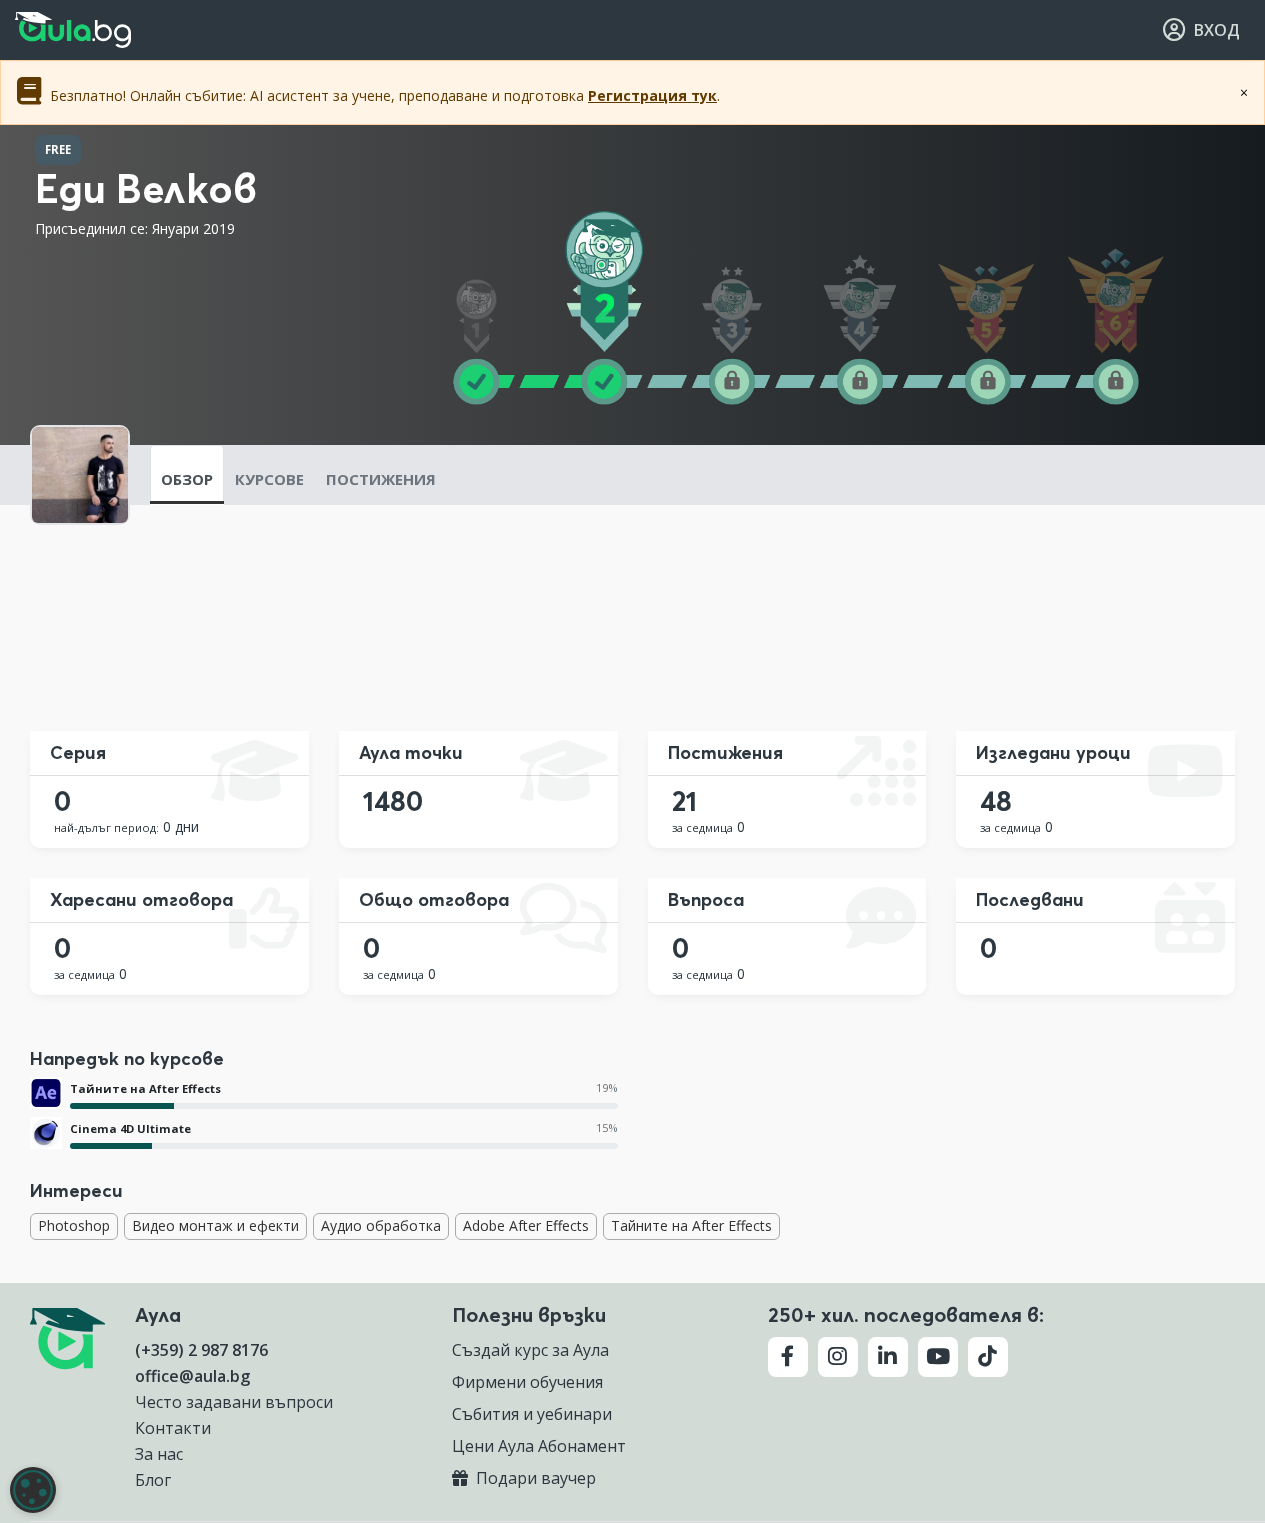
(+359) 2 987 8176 (201, 1350)
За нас (159, 1454)
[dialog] (33, 1490)
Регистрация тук (652, 95)
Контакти (173, 1428)
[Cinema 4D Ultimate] (46, 1133)
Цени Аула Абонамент (539, 1446)
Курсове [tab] (269, 479)
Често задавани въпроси (234, 1402)
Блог (153, 1480)
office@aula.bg (192, 1376)
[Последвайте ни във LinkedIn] (888, 1357)
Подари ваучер (534, 1478)
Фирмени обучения (527, 1382)
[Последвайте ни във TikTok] (988, 1357)
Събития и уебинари (532, 1414)
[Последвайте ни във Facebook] (788, 1357)
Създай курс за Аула (530, 1350)
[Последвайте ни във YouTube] (938, 1357)
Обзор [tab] (187, 479)
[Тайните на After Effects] (46, 1093)
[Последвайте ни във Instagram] (838, 1357)
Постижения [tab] (381, 479)
